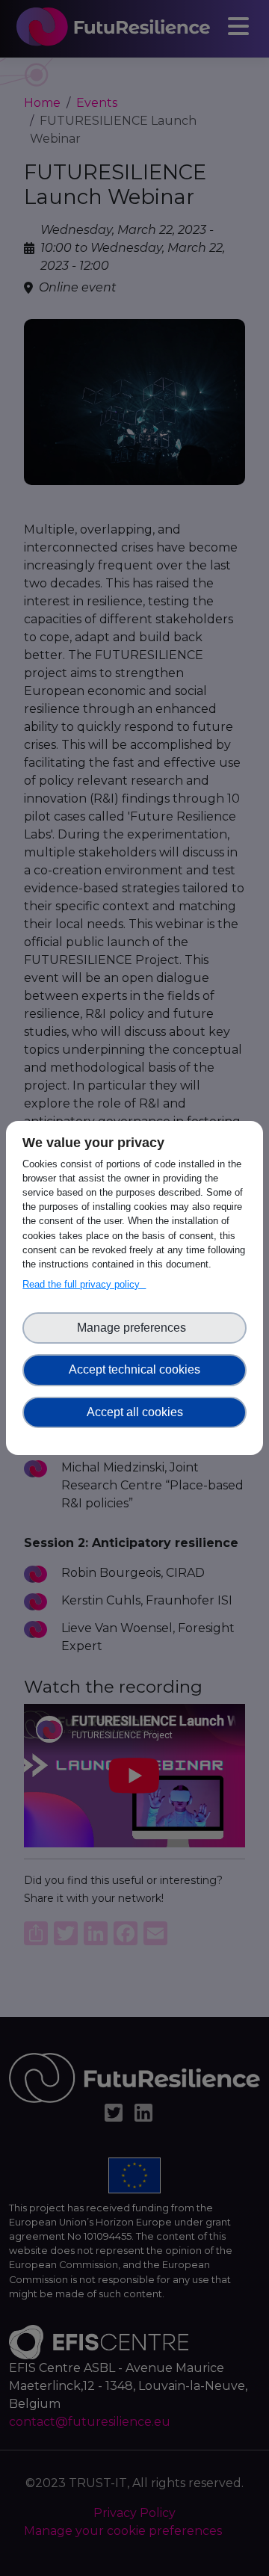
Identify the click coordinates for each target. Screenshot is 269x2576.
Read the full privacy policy (84, 1284)
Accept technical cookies (134, 1369)
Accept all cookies (135, 1412)
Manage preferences (134, 1328)
